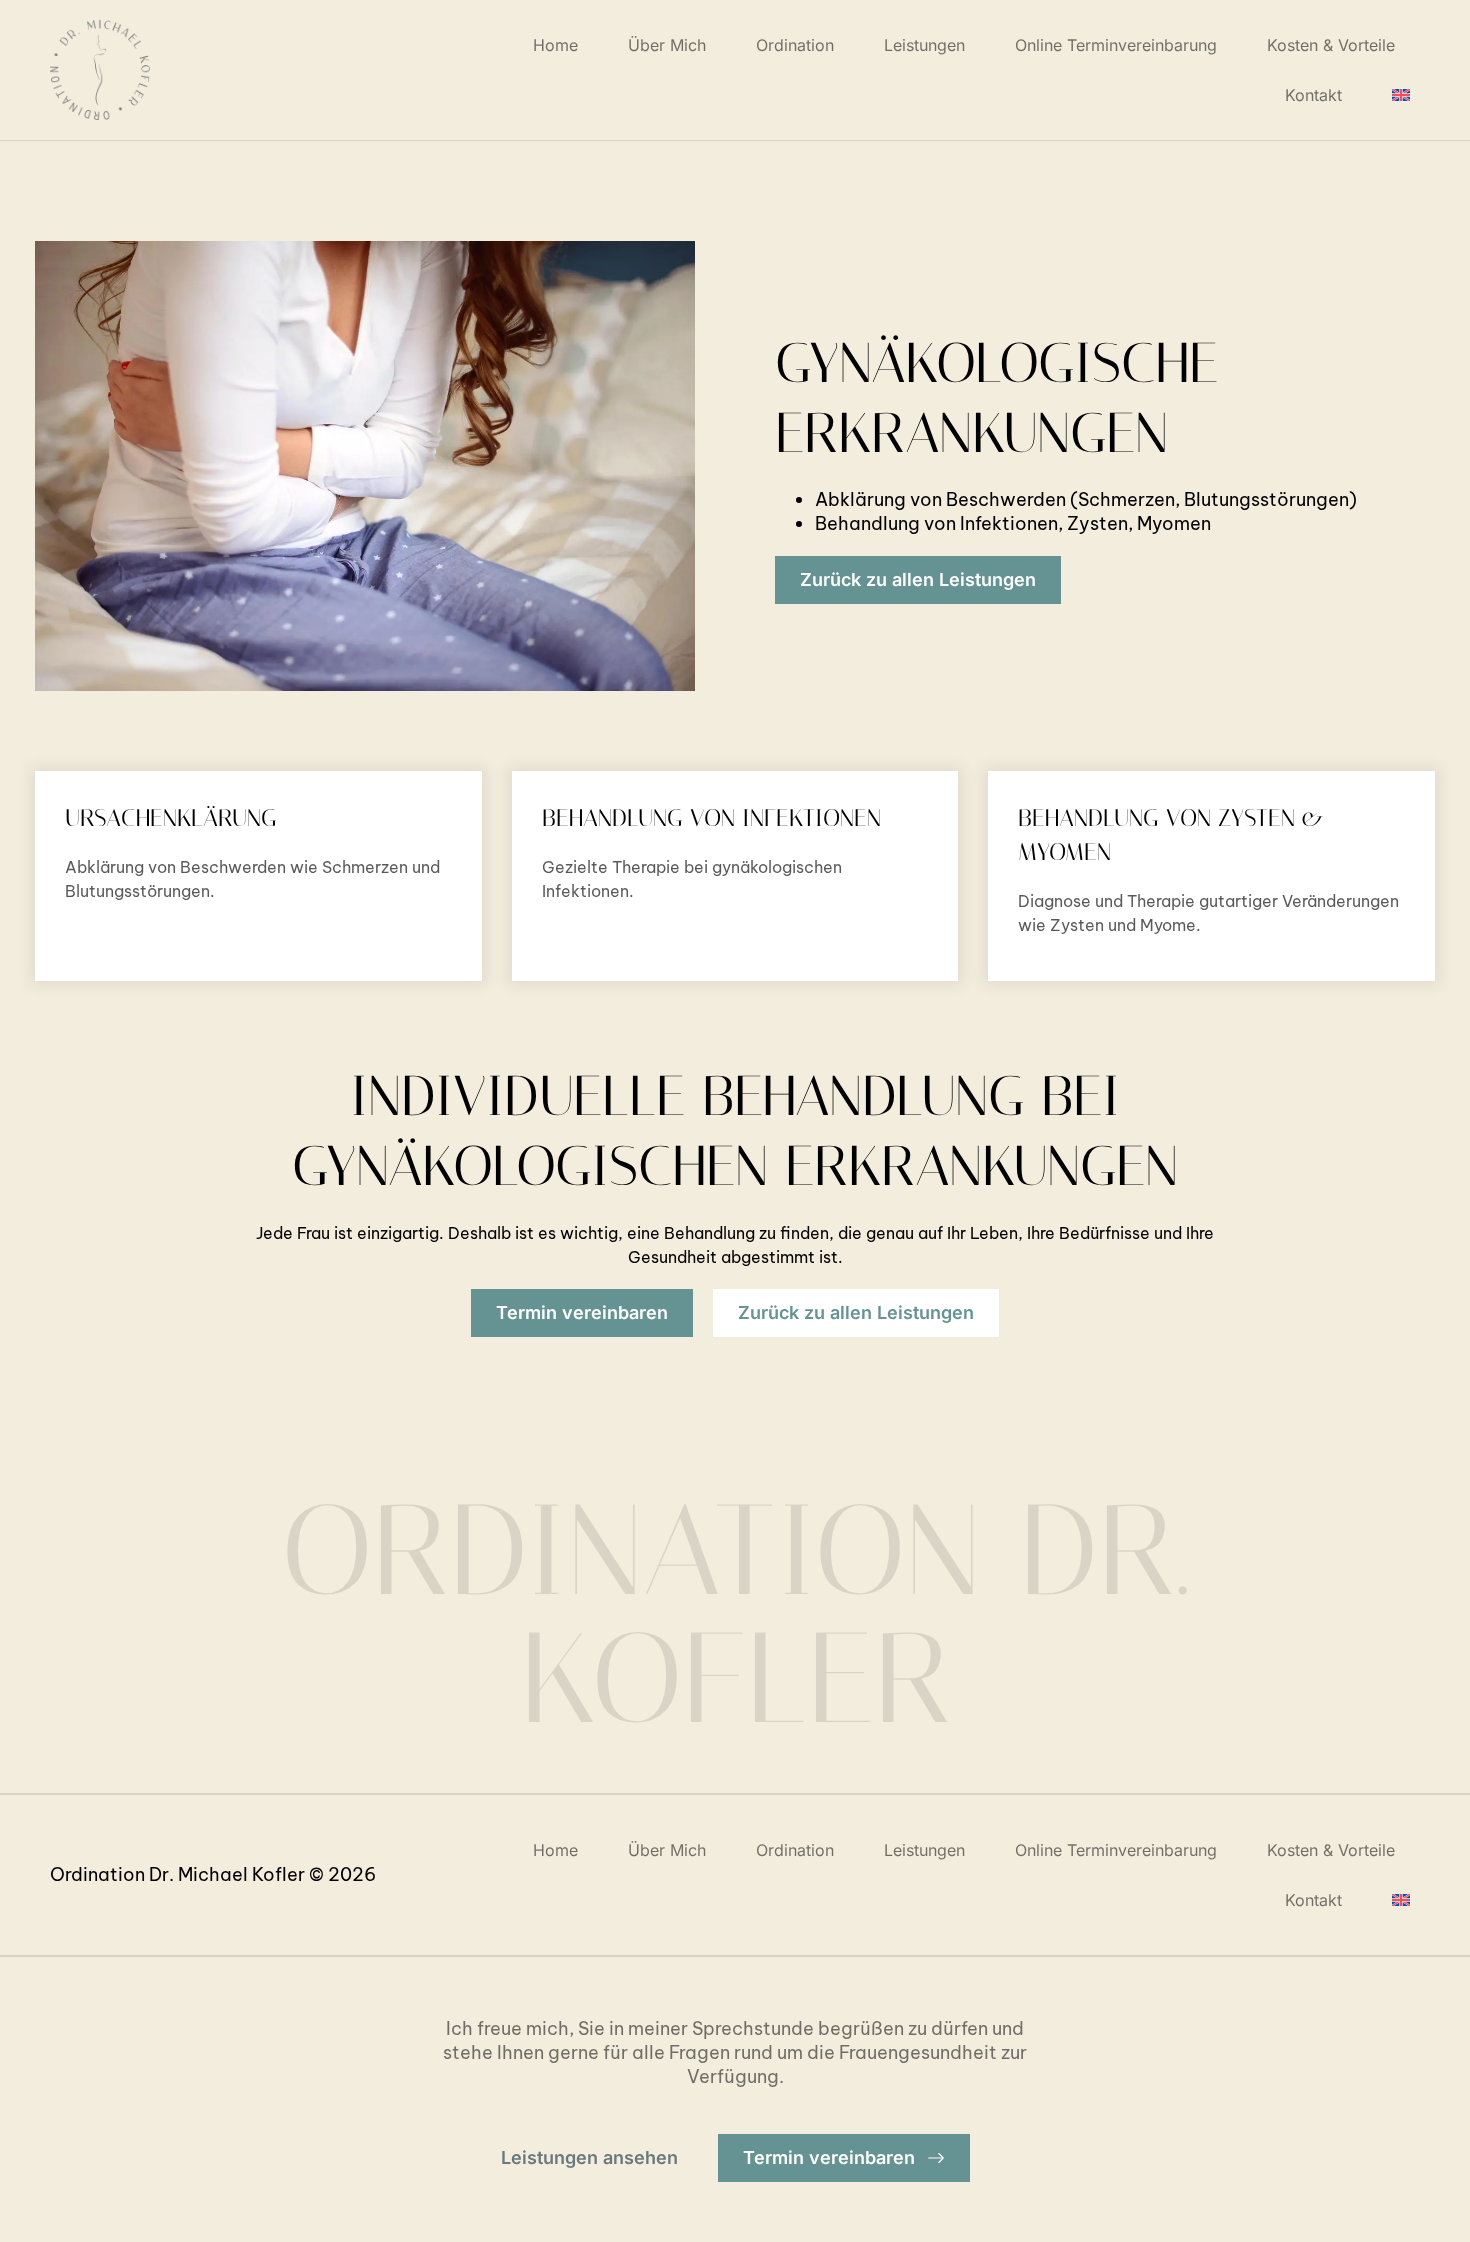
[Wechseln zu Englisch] (1401, 95)
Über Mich (667, 45)
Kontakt (1313, 95)
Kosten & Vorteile (1331, 45)
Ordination (795, 45)
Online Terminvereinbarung (1116, 45)
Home (555, 45)
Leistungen (924, 45)
